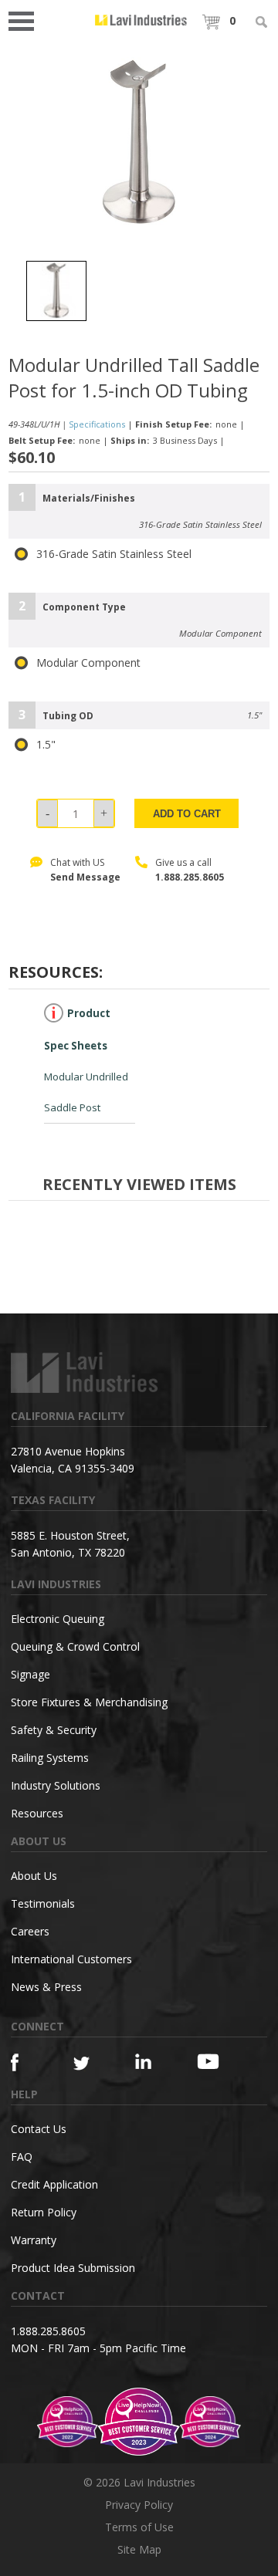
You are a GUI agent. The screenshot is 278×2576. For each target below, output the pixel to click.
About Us (34, 1876)
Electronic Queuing (58, 1619)
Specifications (97, 424)
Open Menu (26, 20)
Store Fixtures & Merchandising (89, 1702)
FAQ (22, 2157)
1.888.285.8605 (190, 877)
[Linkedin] (151, 2062)
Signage (31, 1674)
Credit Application (54, 2184)
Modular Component (88, 663)
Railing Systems (50, 1758)
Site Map (139, 2549)
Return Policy (44, 2212)
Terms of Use (139, 2527)
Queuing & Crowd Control (75, 1646)
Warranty (34, 2240)
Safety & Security (54, 1730)
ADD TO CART (187, 814)
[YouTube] (212, 2061)
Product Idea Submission (73, 2268)
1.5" (46, 745)
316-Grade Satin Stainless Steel (114, 554)
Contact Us (39, 2129)
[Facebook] (26, 2062)
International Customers (71, 1959)
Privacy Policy (139, 2505)
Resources (37, 1813)
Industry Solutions (56, 1785)
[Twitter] (89, 2064)
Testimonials (43, 1903)
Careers (30, 1931)
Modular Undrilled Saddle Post (86, 1061)
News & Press (46, 1987)
